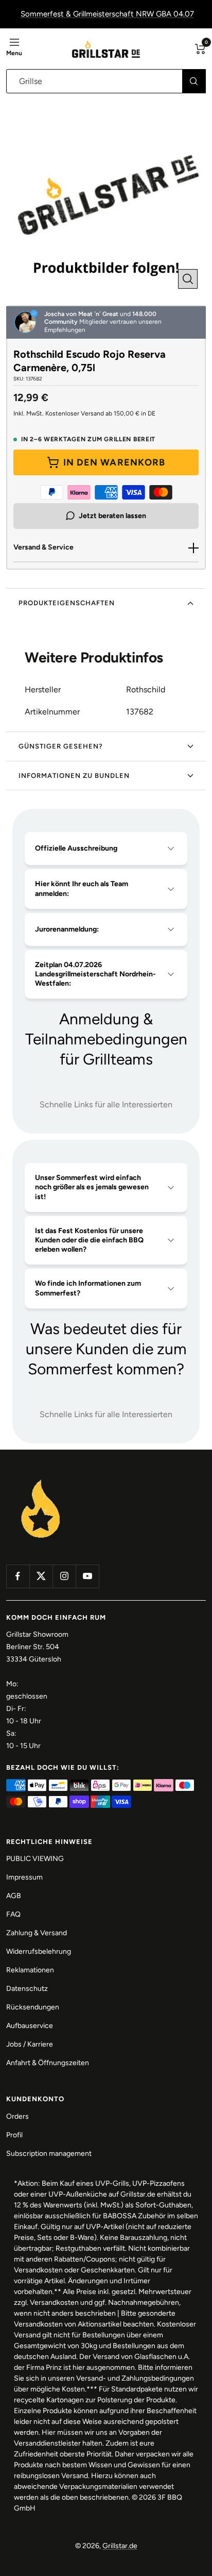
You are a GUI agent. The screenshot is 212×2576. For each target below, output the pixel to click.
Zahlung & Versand (37, 1933)
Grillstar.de (120, 2546)
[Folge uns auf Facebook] (18, 1576)
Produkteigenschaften (67, 603)
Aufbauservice (30, 2026)
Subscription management (49, 2154)
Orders (17, 2116)
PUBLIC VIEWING (35, 1859)
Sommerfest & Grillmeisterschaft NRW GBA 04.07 (107, 14)
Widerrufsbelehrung (39, 1951)
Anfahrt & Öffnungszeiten (48, 2063)
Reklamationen (30, 1970)
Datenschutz (27, 1989)
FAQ (13, 1914)
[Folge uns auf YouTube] (87, 1576)
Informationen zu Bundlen (74, 776)
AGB (14, 1896)
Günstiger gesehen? (61, 746)
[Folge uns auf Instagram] (64, 1576)
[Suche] (194, 81)
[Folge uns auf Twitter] (41, 1576)
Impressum (24, 1877)
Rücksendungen (33, 2007)
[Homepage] (41, 1480)
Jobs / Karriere (30, 2044)
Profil (14, 2135)
